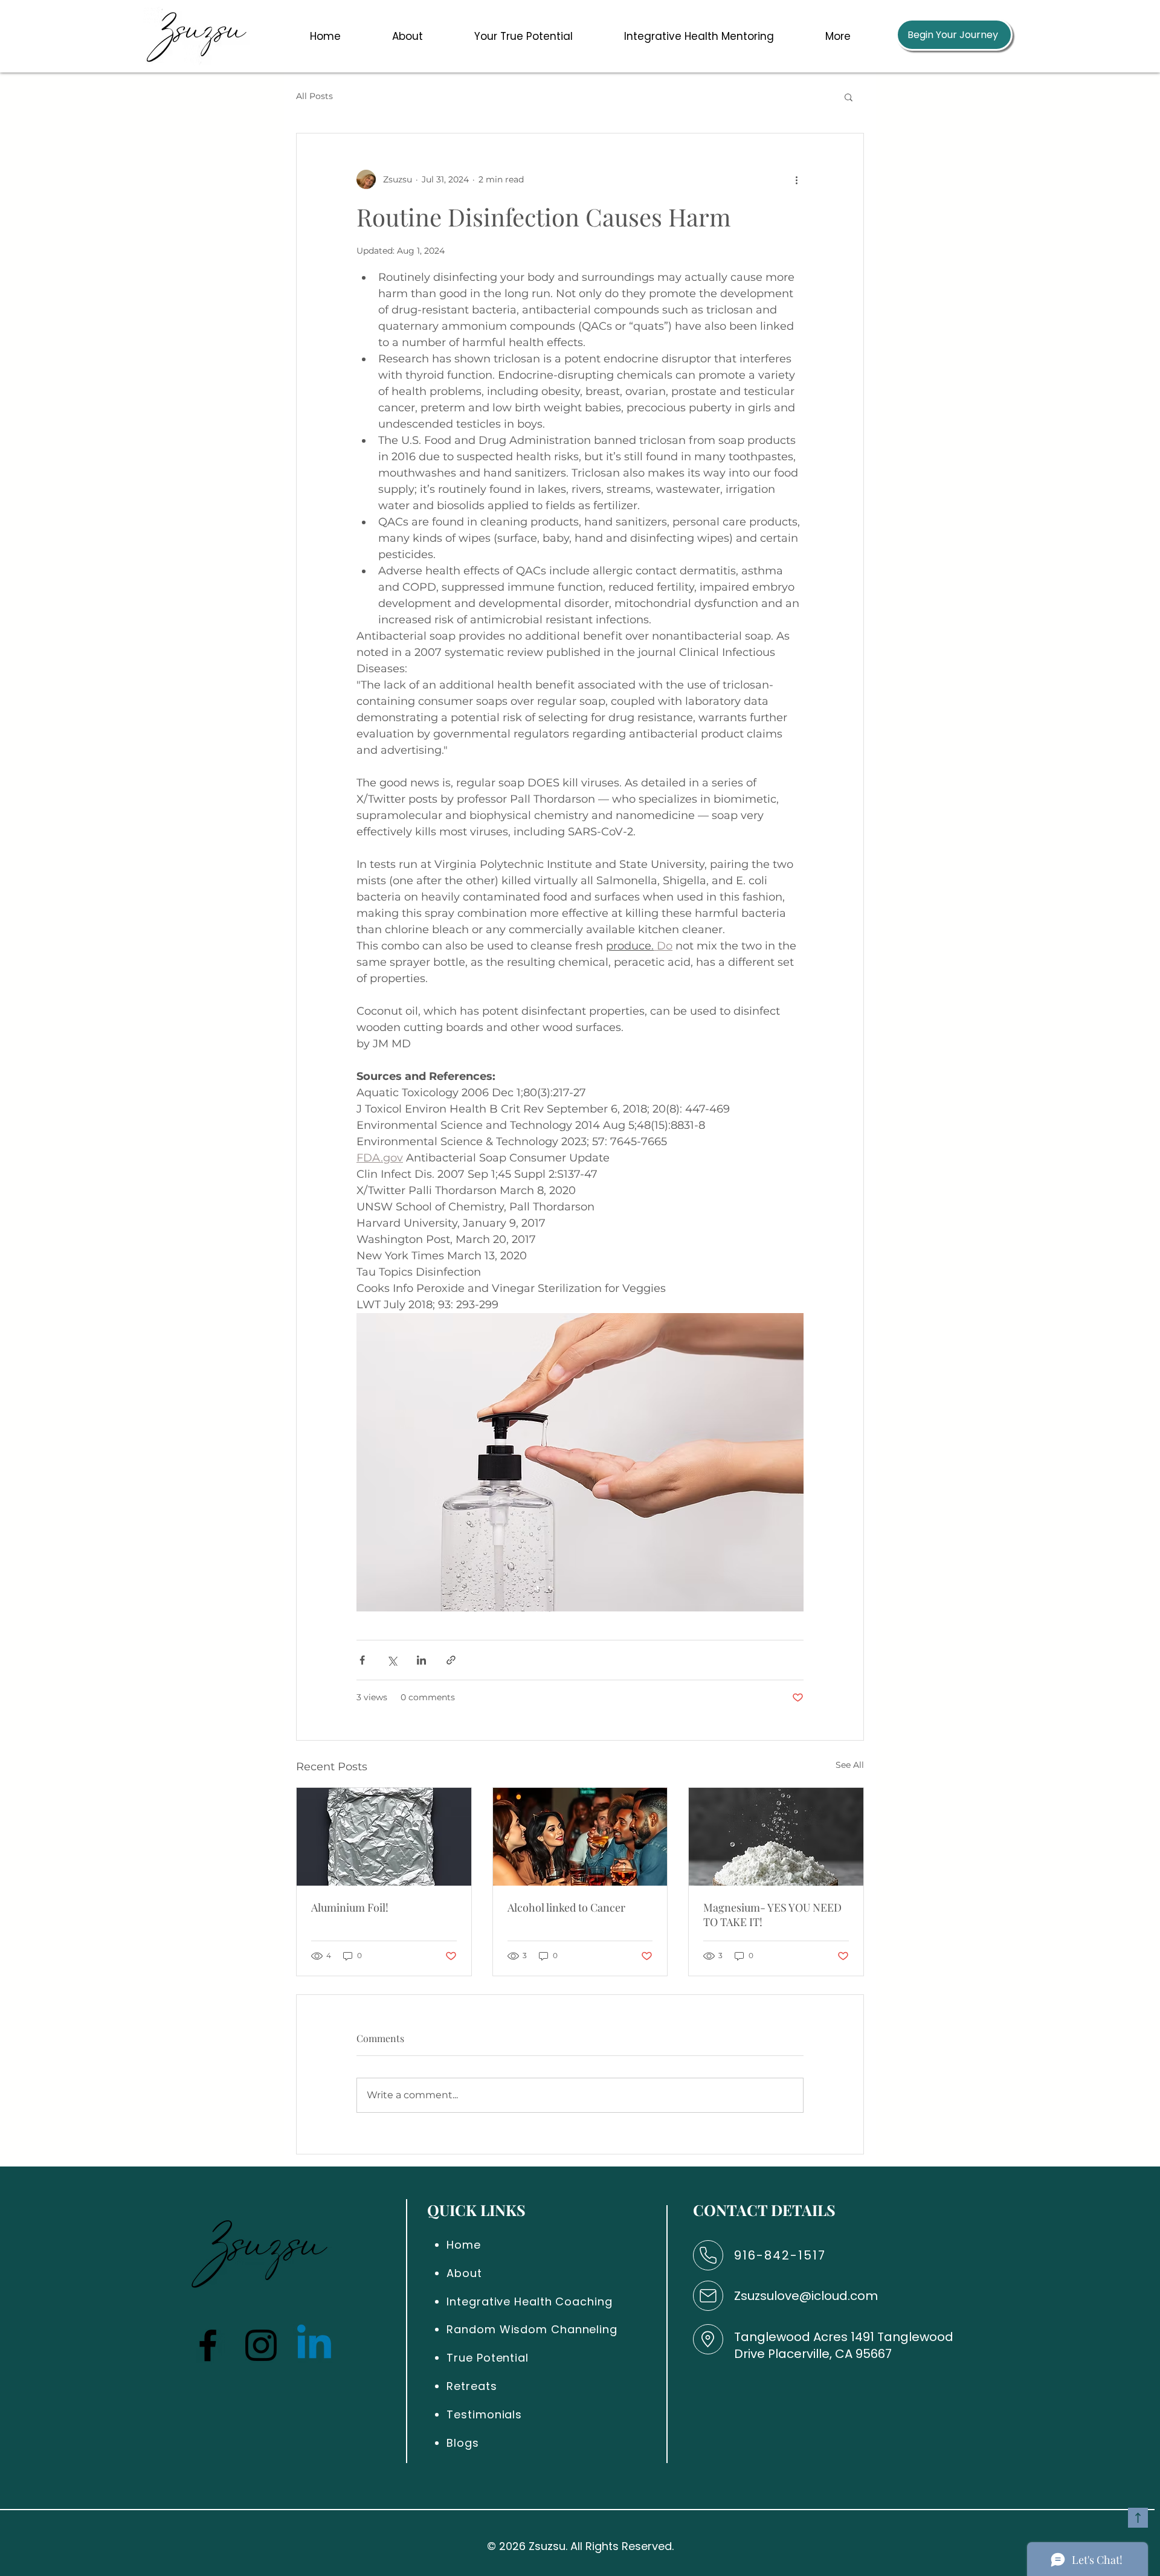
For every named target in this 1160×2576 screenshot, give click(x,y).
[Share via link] (451, 1660)
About (464, 2273)
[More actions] (796, 179)
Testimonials (484, 2414)
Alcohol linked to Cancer (566, 1907)
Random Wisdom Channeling (532, 2329)
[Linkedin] (314, 2345)
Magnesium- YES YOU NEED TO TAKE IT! (772, 1915)
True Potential (488, 2358)
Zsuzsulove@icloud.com (806, 2296)
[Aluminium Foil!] (384, 1837)
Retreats (472, 2386)
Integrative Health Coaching (529, 2301)
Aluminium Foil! (350, 1907)
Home (464, 2245)
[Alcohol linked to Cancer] (580, 1837)
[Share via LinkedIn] (421, 1660)
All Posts (314, 96)
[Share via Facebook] (362, 1660)
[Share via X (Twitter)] (392, 1660)
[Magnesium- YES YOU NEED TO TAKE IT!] (776, 1837)
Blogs (463, 2443)
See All (850, 1765)
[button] (407, 36)
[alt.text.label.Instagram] (261, 2345)
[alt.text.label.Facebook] (208, 2345)
